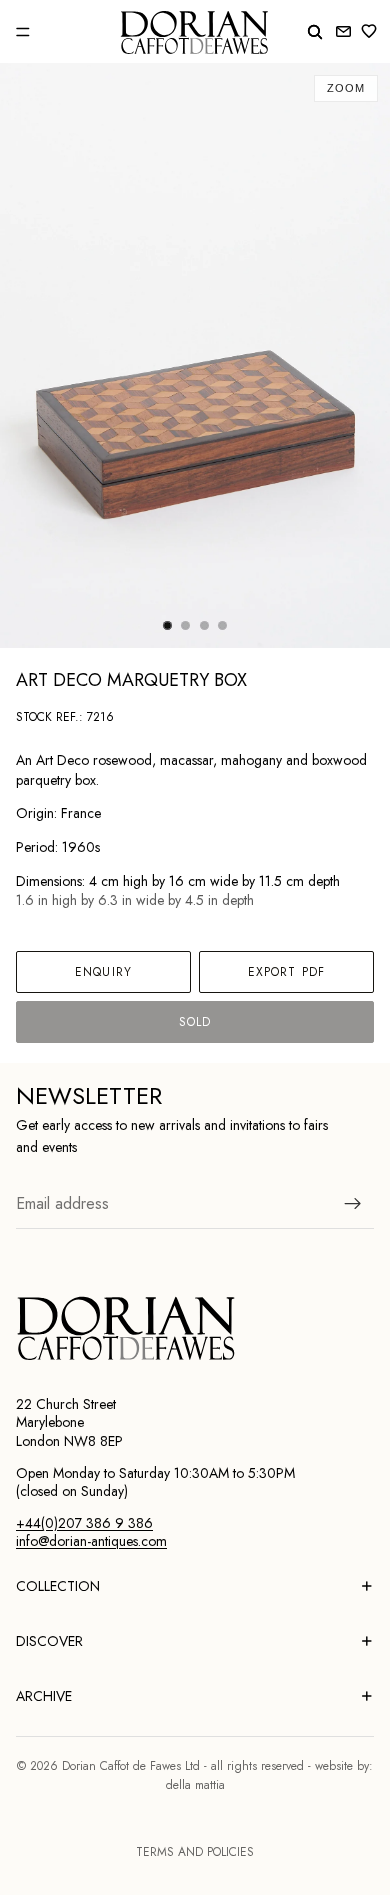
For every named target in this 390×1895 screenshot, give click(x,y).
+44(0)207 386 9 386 (84, 1523)
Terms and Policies (195, 1852)
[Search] (315, 32)
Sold (195, 1022)
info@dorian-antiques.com (91, 1541)
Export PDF (286, 972)
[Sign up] (353, 1203)
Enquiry (103, 972)
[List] (373, 31)
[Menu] (23, 32)
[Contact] (343, 31)
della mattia (195, 1785)
